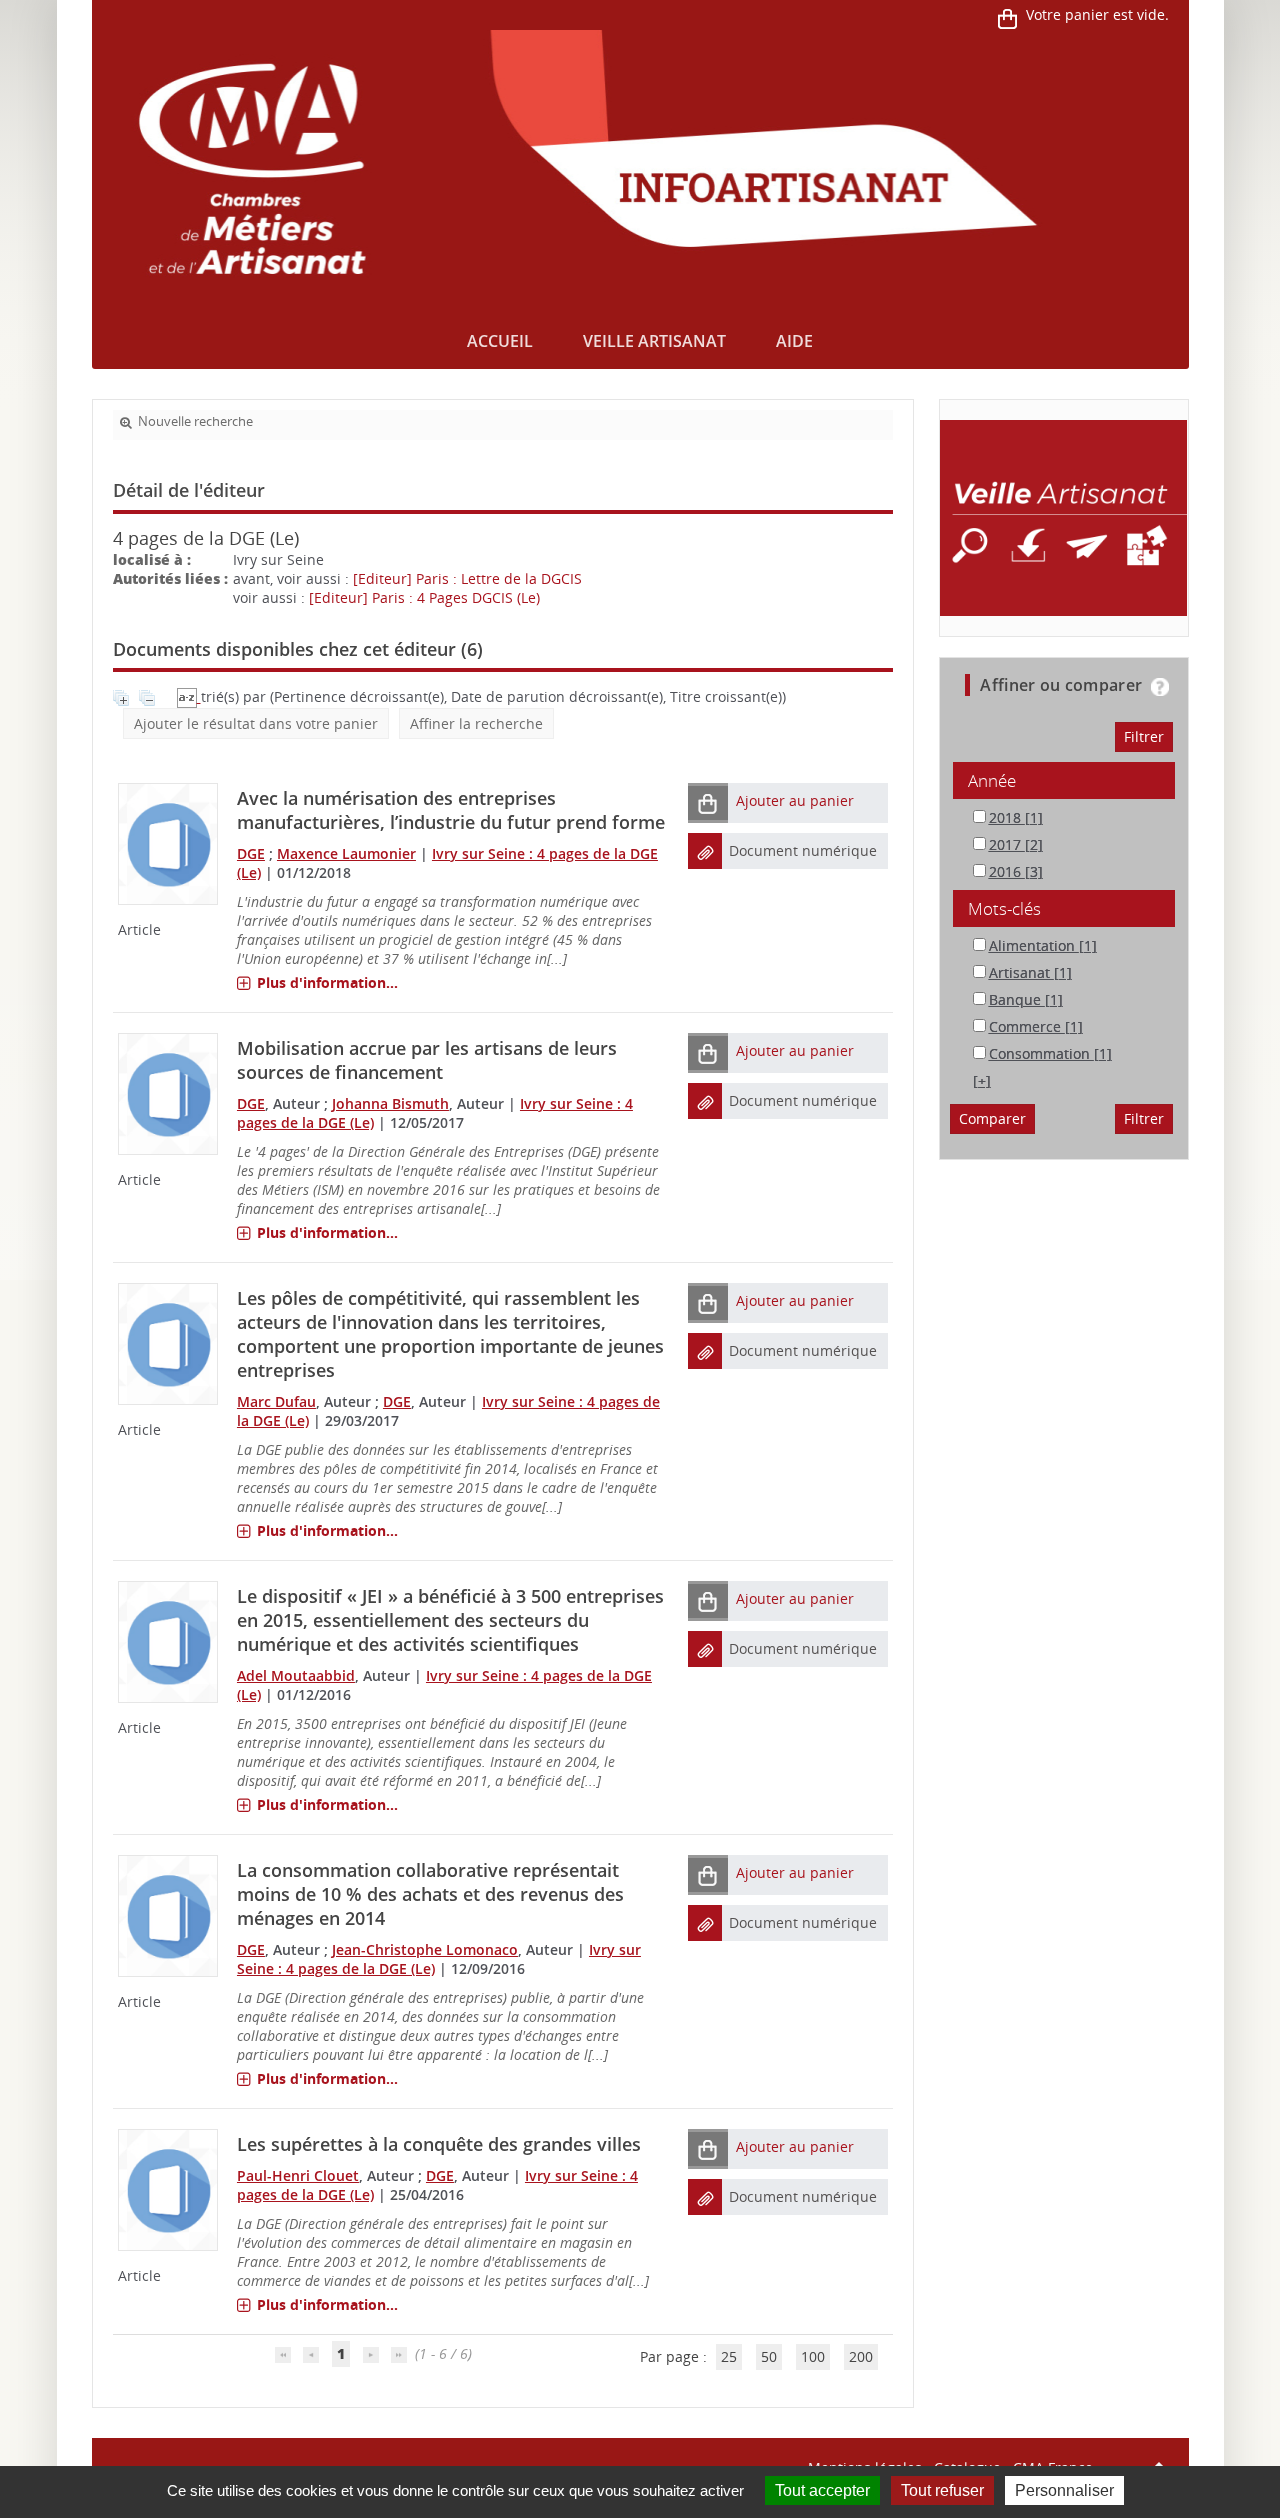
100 (813, 2356)
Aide (794, 341)
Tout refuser (942, 2490)
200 (861, 2356)
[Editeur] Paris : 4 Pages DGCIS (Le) (424, 597)
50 (769, 2356)
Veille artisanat (654, 341)
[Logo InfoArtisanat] (1063, 518)
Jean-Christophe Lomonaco (425, 1949)
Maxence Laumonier (346, 853)
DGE (251, 853)
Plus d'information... (327, 982)
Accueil (500, 341)
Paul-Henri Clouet (298, 2175)
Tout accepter (822, 2490)
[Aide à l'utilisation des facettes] (1160, 687)
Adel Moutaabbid (296, 1675)
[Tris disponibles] (189, 696)
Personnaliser (1064, 2490)
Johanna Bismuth (390, 1103)
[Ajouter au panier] (708, 802)
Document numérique (803, 850)
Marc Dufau (276, 1401)
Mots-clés (1004, 908)
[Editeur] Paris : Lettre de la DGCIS (467, 578)
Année (992, 780)
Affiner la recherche (476, 723)
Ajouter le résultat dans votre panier (256, 723)
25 (729, 2356)
